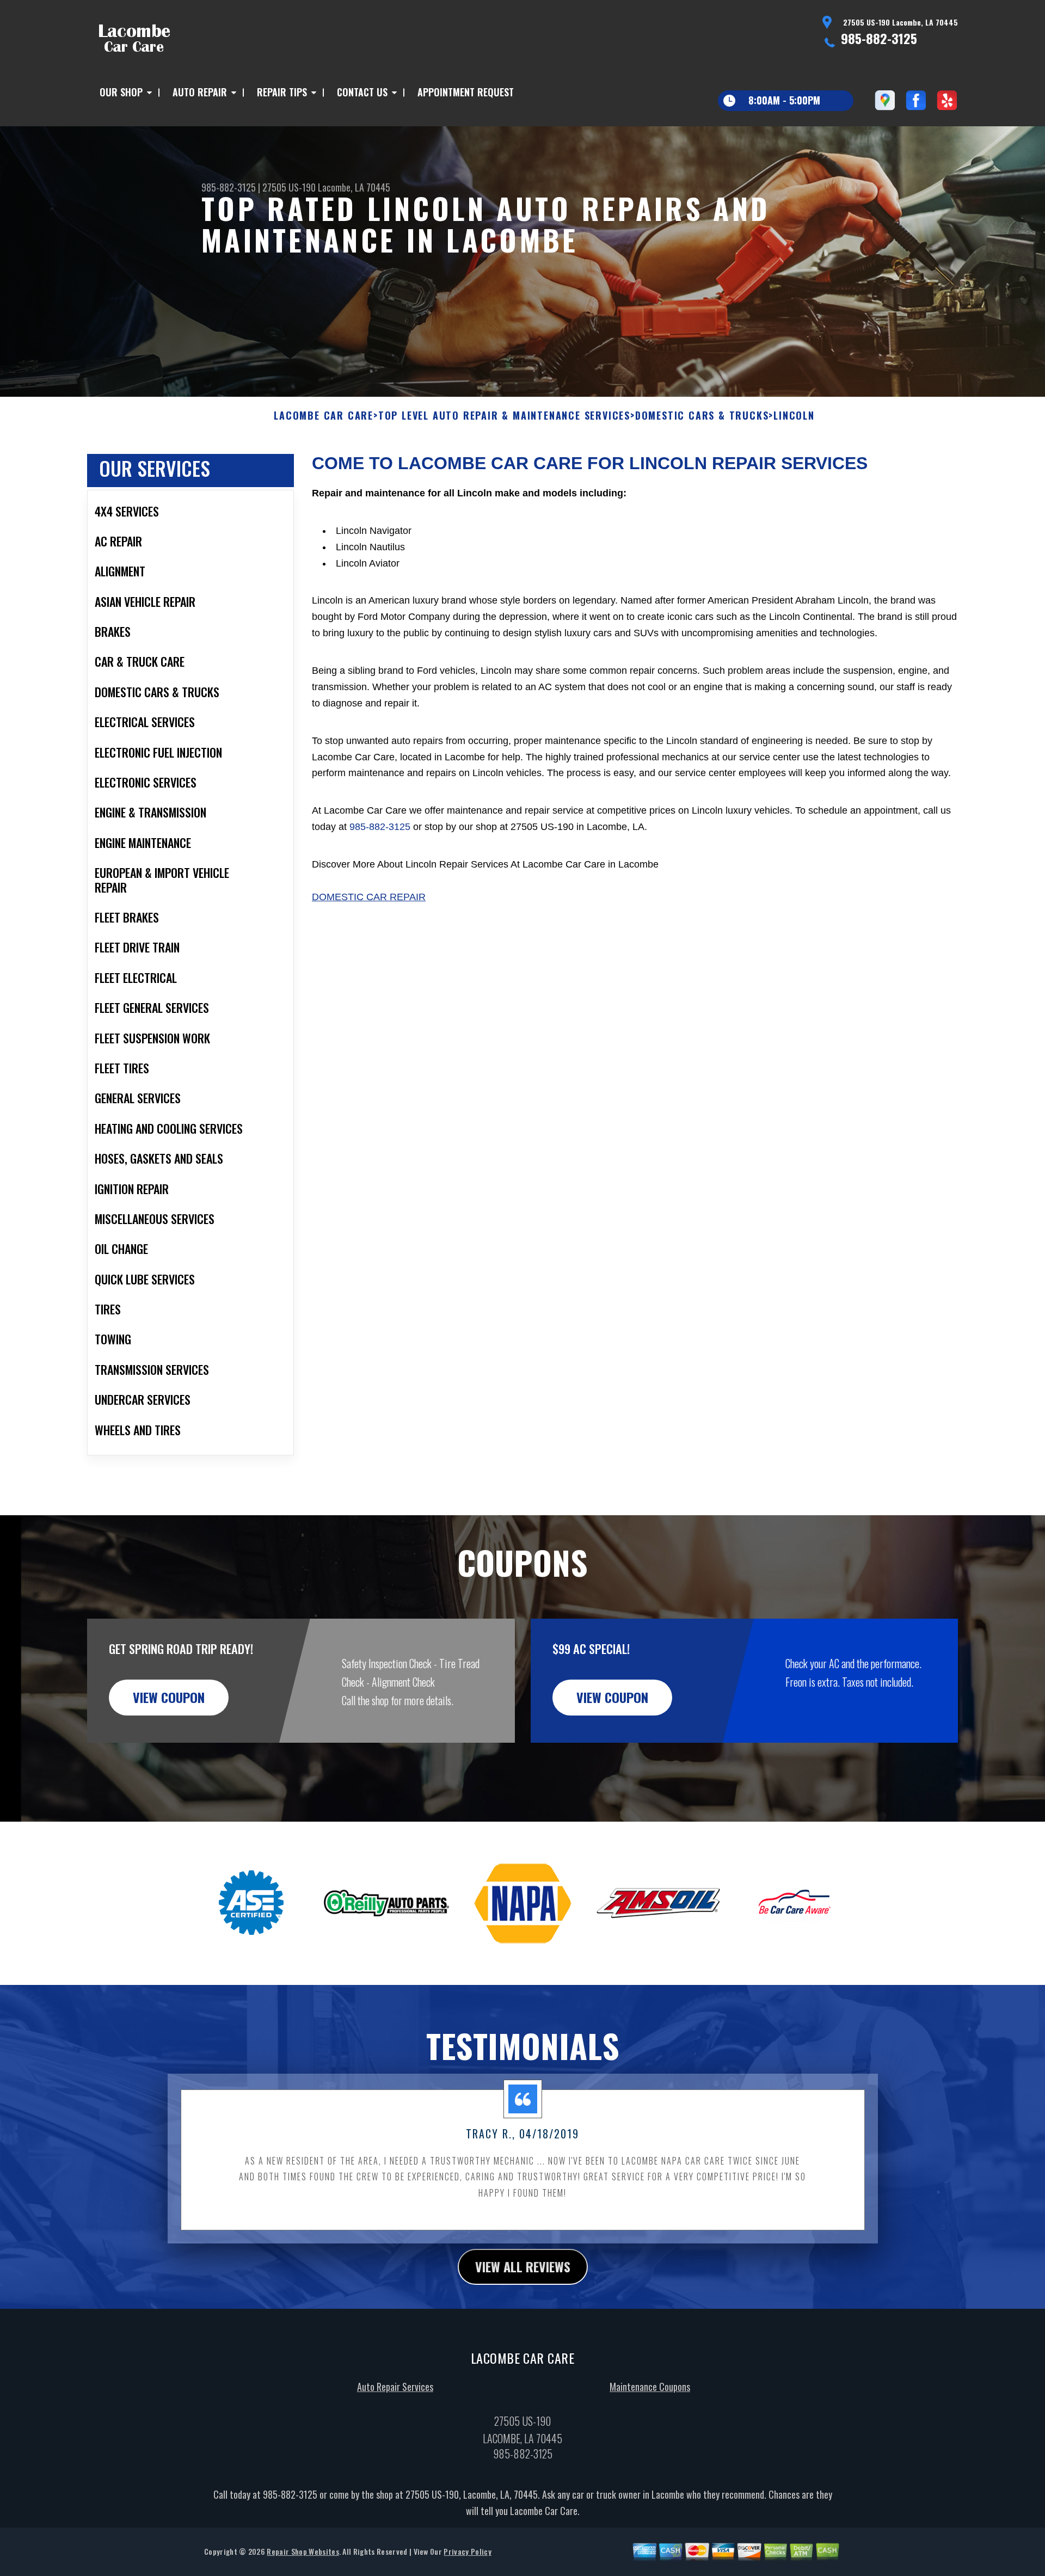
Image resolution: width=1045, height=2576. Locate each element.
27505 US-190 (289, 187)
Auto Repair (200, 92)
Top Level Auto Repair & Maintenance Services (504, 416)
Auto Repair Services (395, 2387)
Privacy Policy (467, 2551)
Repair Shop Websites (303, 2551)
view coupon (169, 1697)
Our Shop (121, 92)
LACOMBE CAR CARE (324, 416)
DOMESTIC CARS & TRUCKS (702, 416)
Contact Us (362, 92)
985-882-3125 (879, 38)
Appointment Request (466, 92)
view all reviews (523, 2266)
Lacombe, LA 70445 (354, 187)
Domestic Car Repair (369, 897)
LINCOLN (794, 416)
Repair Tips (282, 92)
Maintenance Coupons (650, 2387)
